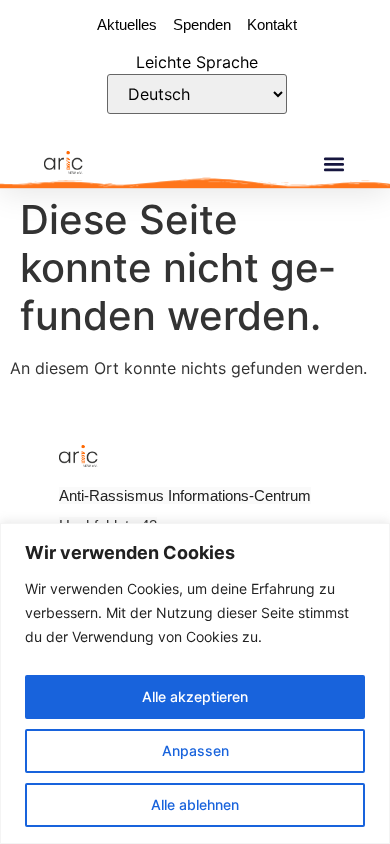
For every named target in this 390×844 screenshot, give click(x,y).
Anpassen (195, 750)
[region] (195, 683)
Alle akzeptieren (195, 696)
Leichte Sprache (197, 62)
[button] (333, 163)
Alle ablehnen (195, 804)
